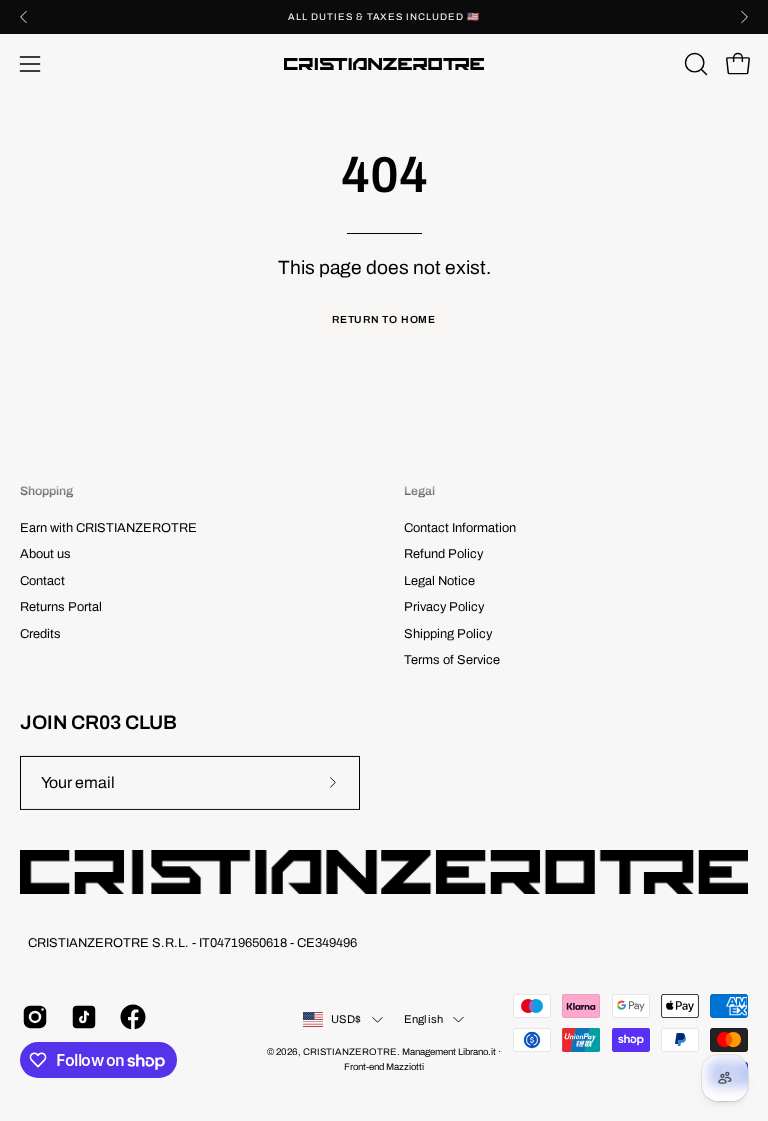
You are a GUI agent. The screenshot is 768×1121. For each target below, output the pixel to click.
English (424, 1019)
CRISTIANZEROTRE (350, 1052)
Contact (42, 581)
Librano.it (477, 1052)
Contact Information (460, 528)
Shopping (46, 491)
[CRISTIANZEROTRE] (384, 64)
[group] (384, 17)
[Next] (744, 17)
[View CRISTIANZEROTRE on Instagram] (31, 1017)
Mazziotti (405, 1067)
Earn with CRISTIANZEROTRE (108, 528)
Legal (419, 491)
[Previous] (24, 17)
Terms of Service (452, 660)
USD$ (346, 1019)
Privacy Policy (444, 607)
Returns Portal (61, 607)
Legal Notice (439, 581)
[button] (694, 64)
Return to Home (384, 319)
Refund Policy (443, 555)
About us (45, 555)
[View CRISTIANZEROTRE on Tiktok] (80, 1017)
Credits (40, 634)
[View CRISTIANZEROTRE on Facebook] (129, 1017)
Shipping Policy (448, 634)
